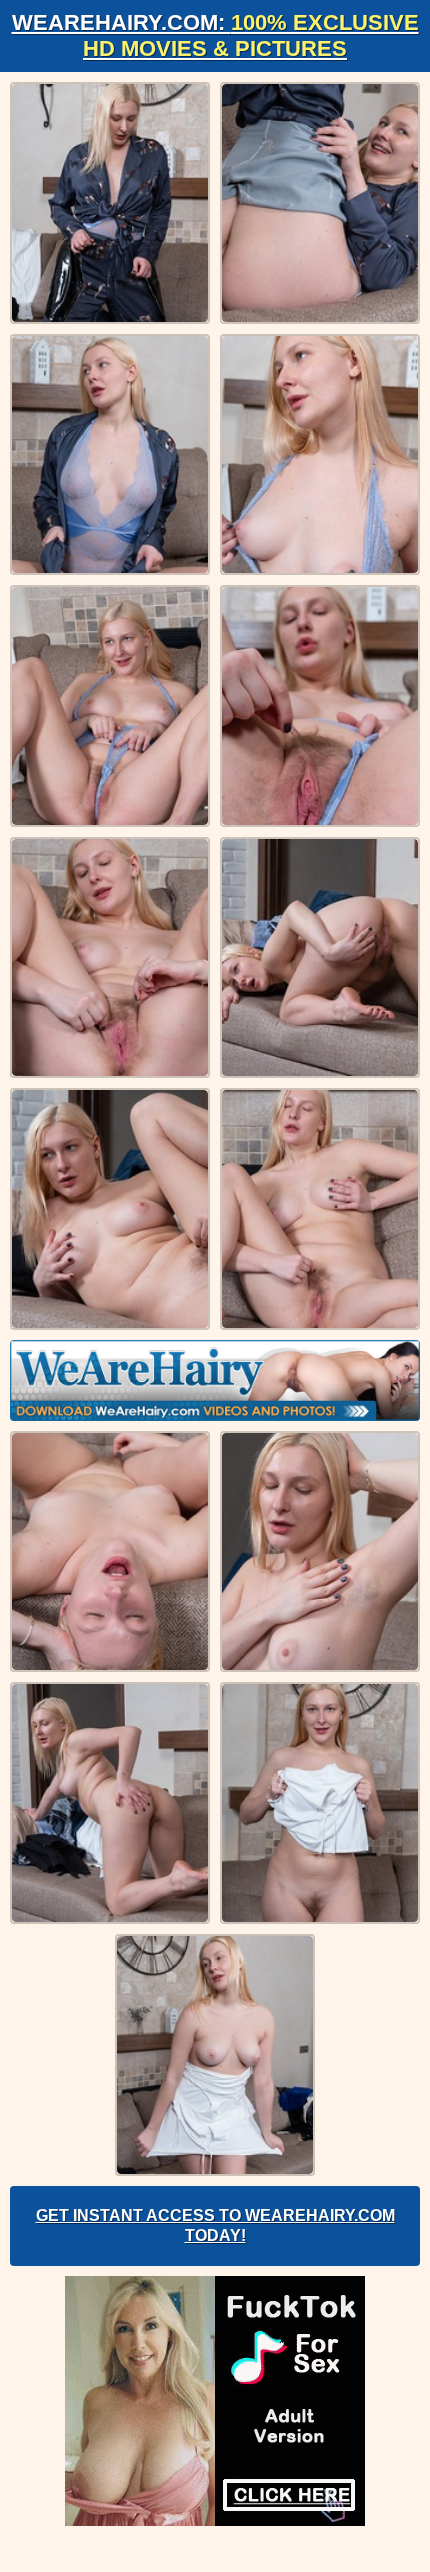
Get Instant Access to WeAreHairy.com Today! (215, 2225)
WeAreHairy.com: (215, 35)
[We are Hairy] (215, 1380)
